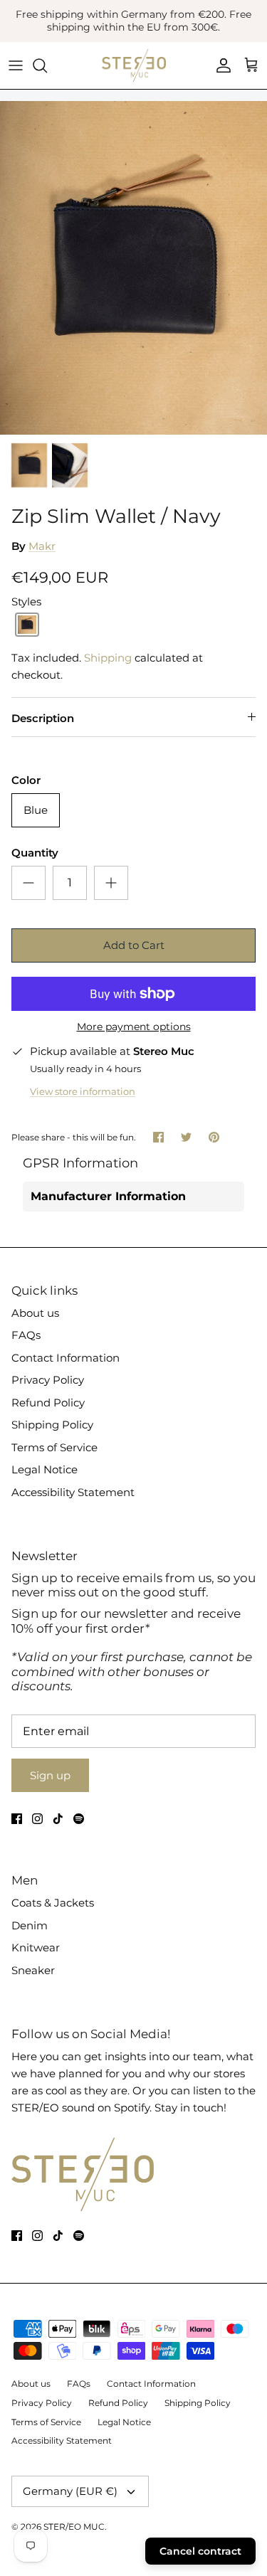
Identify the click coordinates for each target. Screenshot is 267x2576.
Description (43, 718)
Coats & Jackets (53, 1903)
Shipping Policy (52, 1425)
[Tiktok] (58, 1819)
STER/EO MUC (74, 2527)
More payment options (134, 1027)
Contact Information (66, 1358)
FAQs (26, 1335)
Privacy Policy (48, 1380)
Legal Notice (44, 1469)
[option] (133, 268)
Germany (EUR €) (70, 2491)
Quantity (35, 853)
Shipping (108, 658)
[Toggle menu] (16, 65)
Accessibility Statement (73, 1492)
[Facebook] (17, 1819)
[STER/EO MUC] (134, 65)
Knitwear (36, 1947)
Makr (42, 546)
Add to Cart (134, 945)
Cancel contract (200, 2551)
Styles (26, 601)
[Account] (220, 65)
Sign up (50, 1775)
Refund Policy (48, 1403)
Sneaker (33, 1970)
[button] (27, 625)
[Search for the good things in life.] (47, 65)
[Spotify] (79, 1819)
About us (35, 1313)
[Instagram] (37, 1819)
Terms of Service (54, 1447)
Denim (30, 1925)
